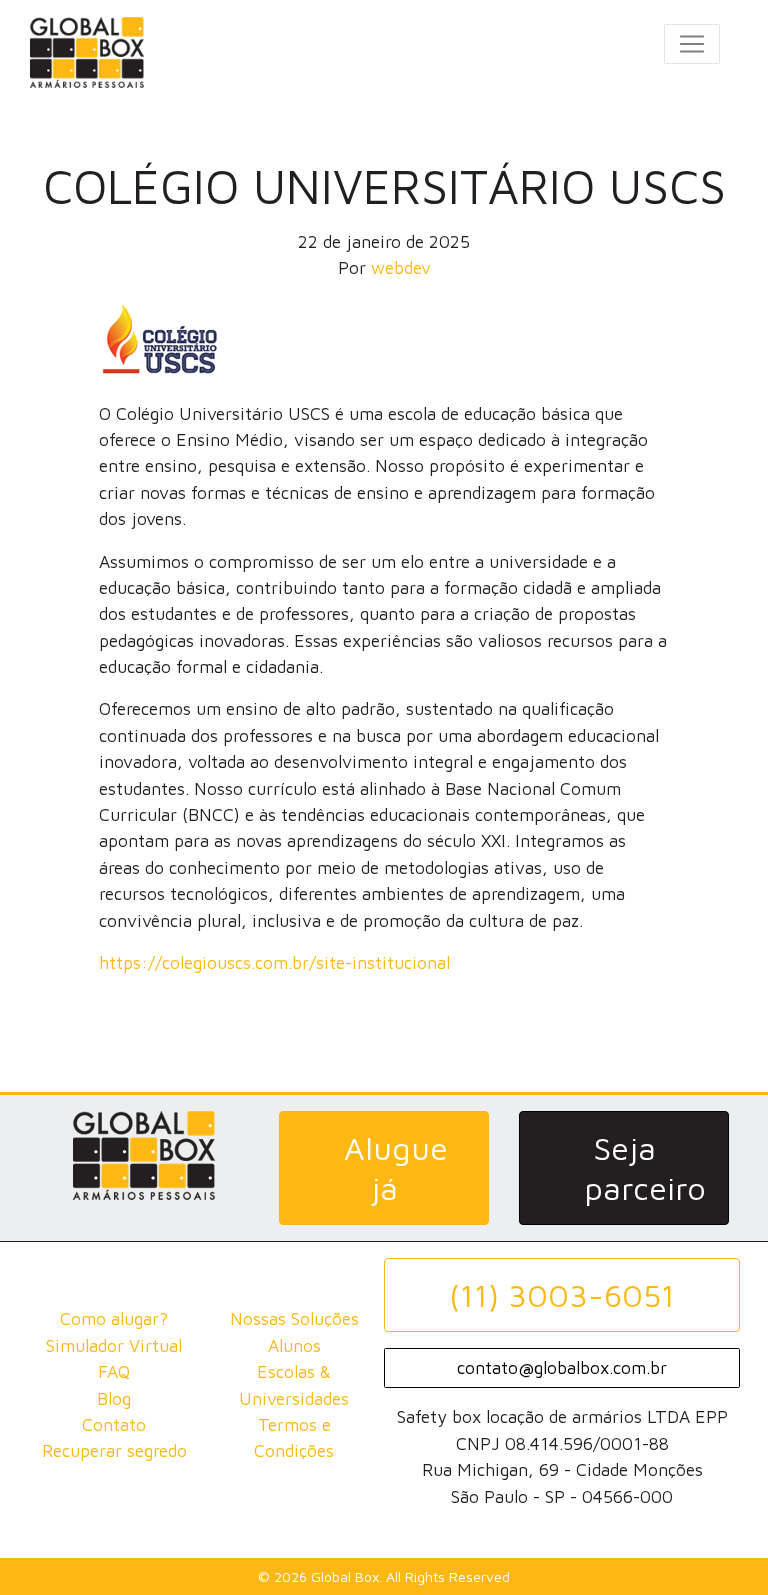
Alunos (294, 1345)
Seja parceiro (645, 1168)
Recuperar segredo (114, 1450)
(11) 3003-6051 (562, 1295)
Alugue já (396, 1168)
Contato (114, 1424)
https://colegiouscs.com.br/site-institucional (274, 962)
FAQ (114, 1371)
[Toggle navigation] (692, 44)
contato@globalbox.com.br (562, 1367)
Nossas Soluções (294, 1318)
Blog (114, 1398)
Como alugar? (114, 1318)
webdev (401, 267)
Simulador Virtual (114, 1345)
